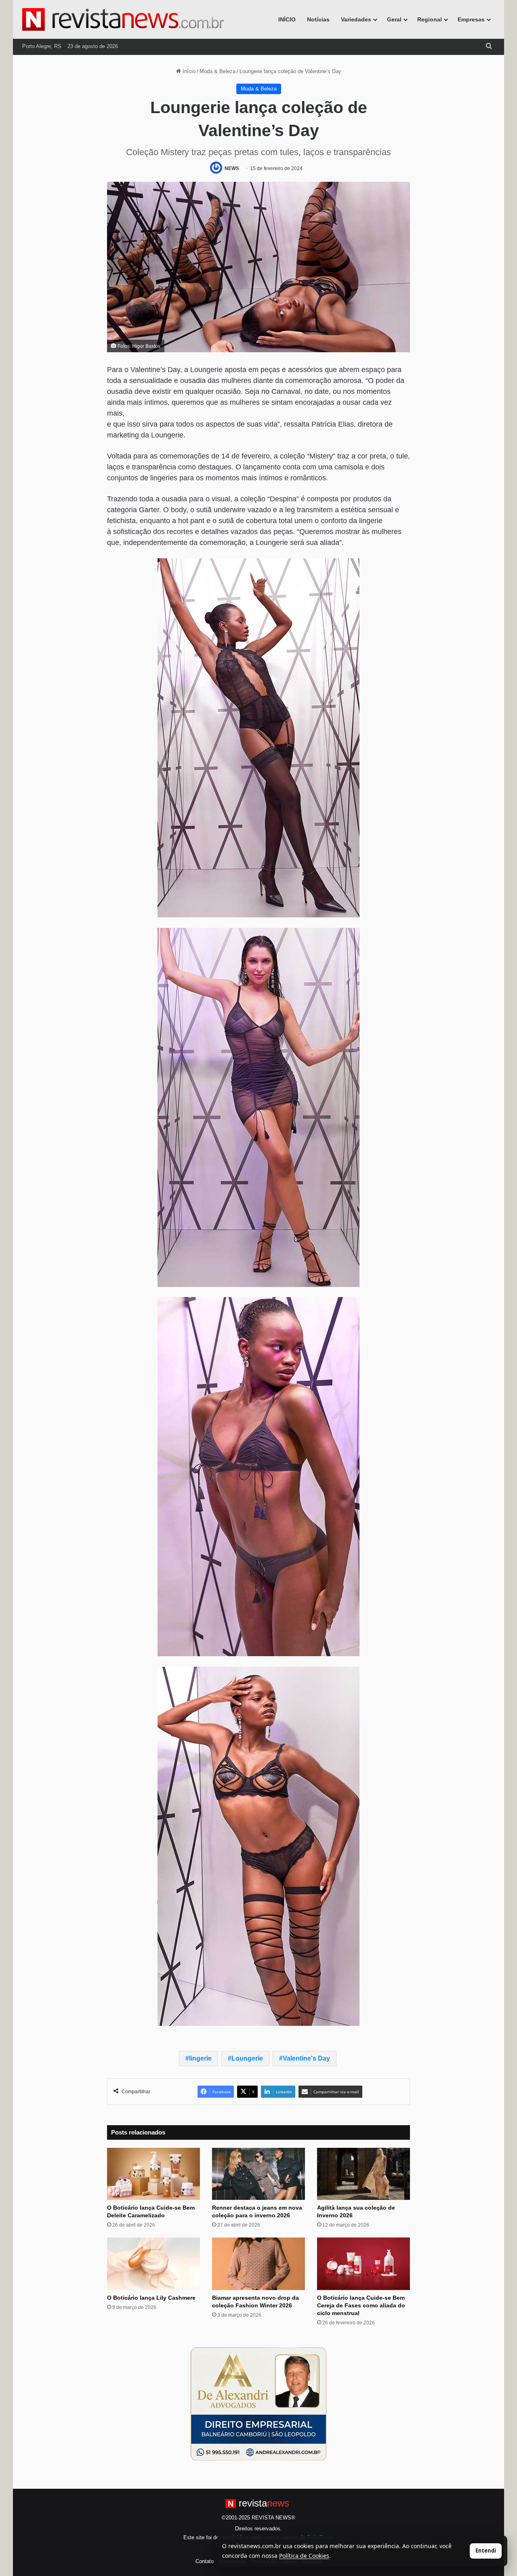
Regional (430, 19)
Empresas (471, 19)
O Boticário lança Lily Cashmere (151, 2298)
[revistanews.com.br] (123, 19)
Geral (394, 19)
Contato (205, 2561)
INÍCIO (287, 19)
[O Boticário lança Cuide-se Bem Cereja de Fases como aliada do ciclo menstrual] (364, 2264)
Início (188, 71)
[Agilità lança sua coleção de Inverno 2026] (364, 2174)
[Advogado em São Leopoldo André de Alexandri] (258, 2404)
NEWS (232, 168)
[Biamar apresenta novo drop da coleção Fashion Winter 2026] (258, 2264)
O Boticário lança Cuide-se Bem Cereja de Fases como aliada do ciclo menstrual (361, 2305)
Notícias (318, 19)
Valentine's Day (306, 2058)
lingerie (200, 2058)
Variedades (356, 19)
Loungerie (247, 2058)
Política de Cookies (304, 2556)
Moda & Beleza (218, 71)
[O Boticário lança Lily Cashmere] (153, 2264)
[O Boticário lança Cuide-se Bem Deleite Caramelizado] (153, 2174)
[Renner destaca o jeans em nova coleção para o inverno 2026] (258, 2174)
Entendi (486, 2551)
